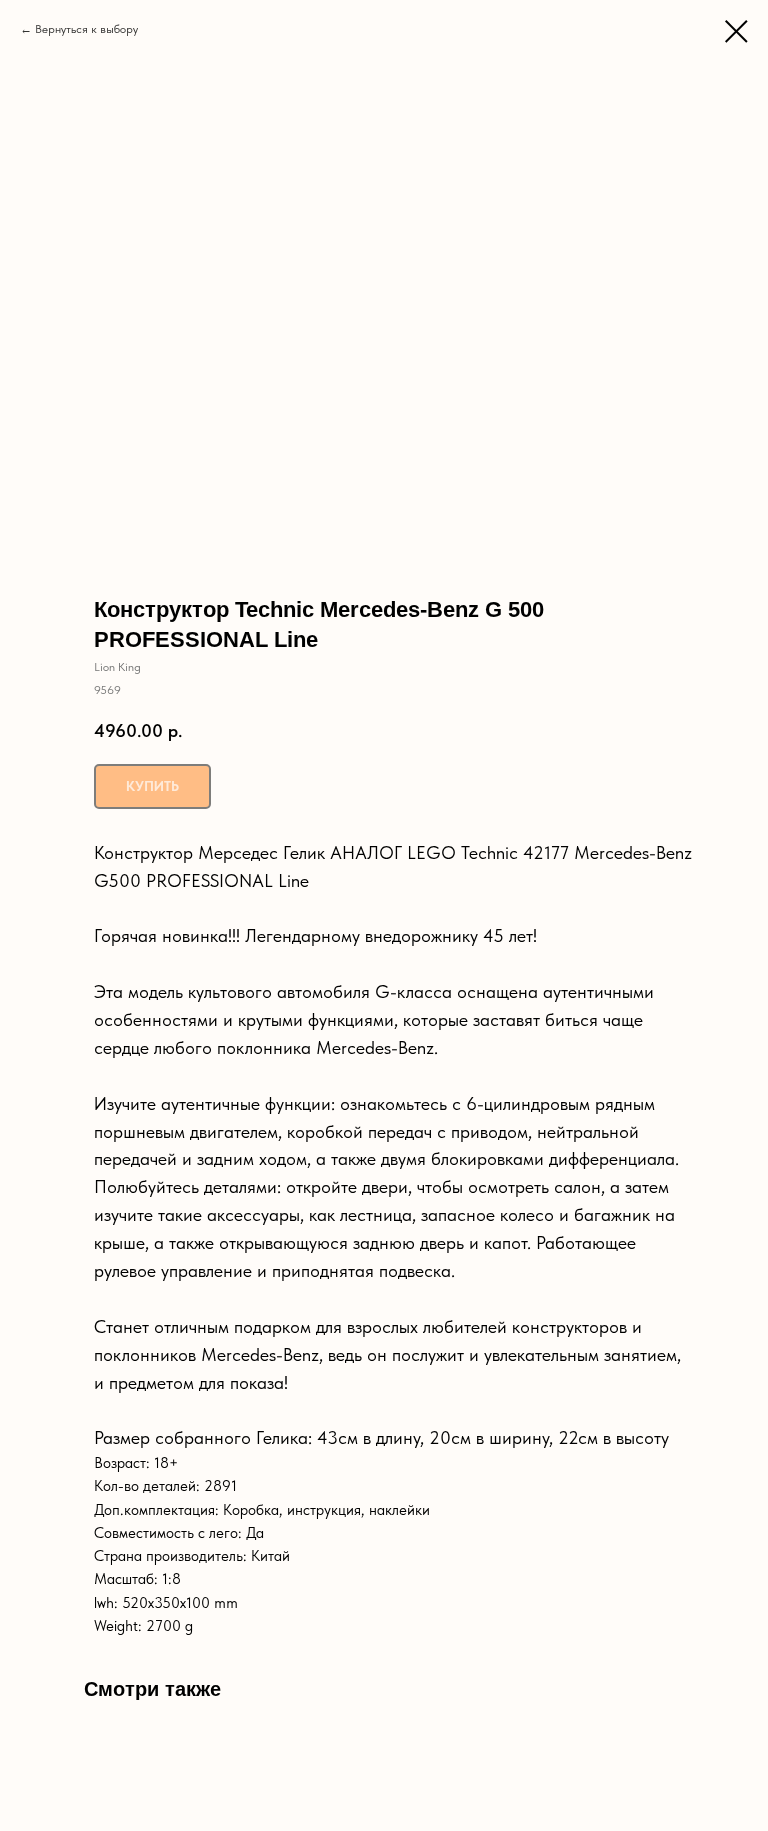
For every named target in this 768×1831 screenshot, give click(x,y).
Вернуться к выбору (86, 29)
